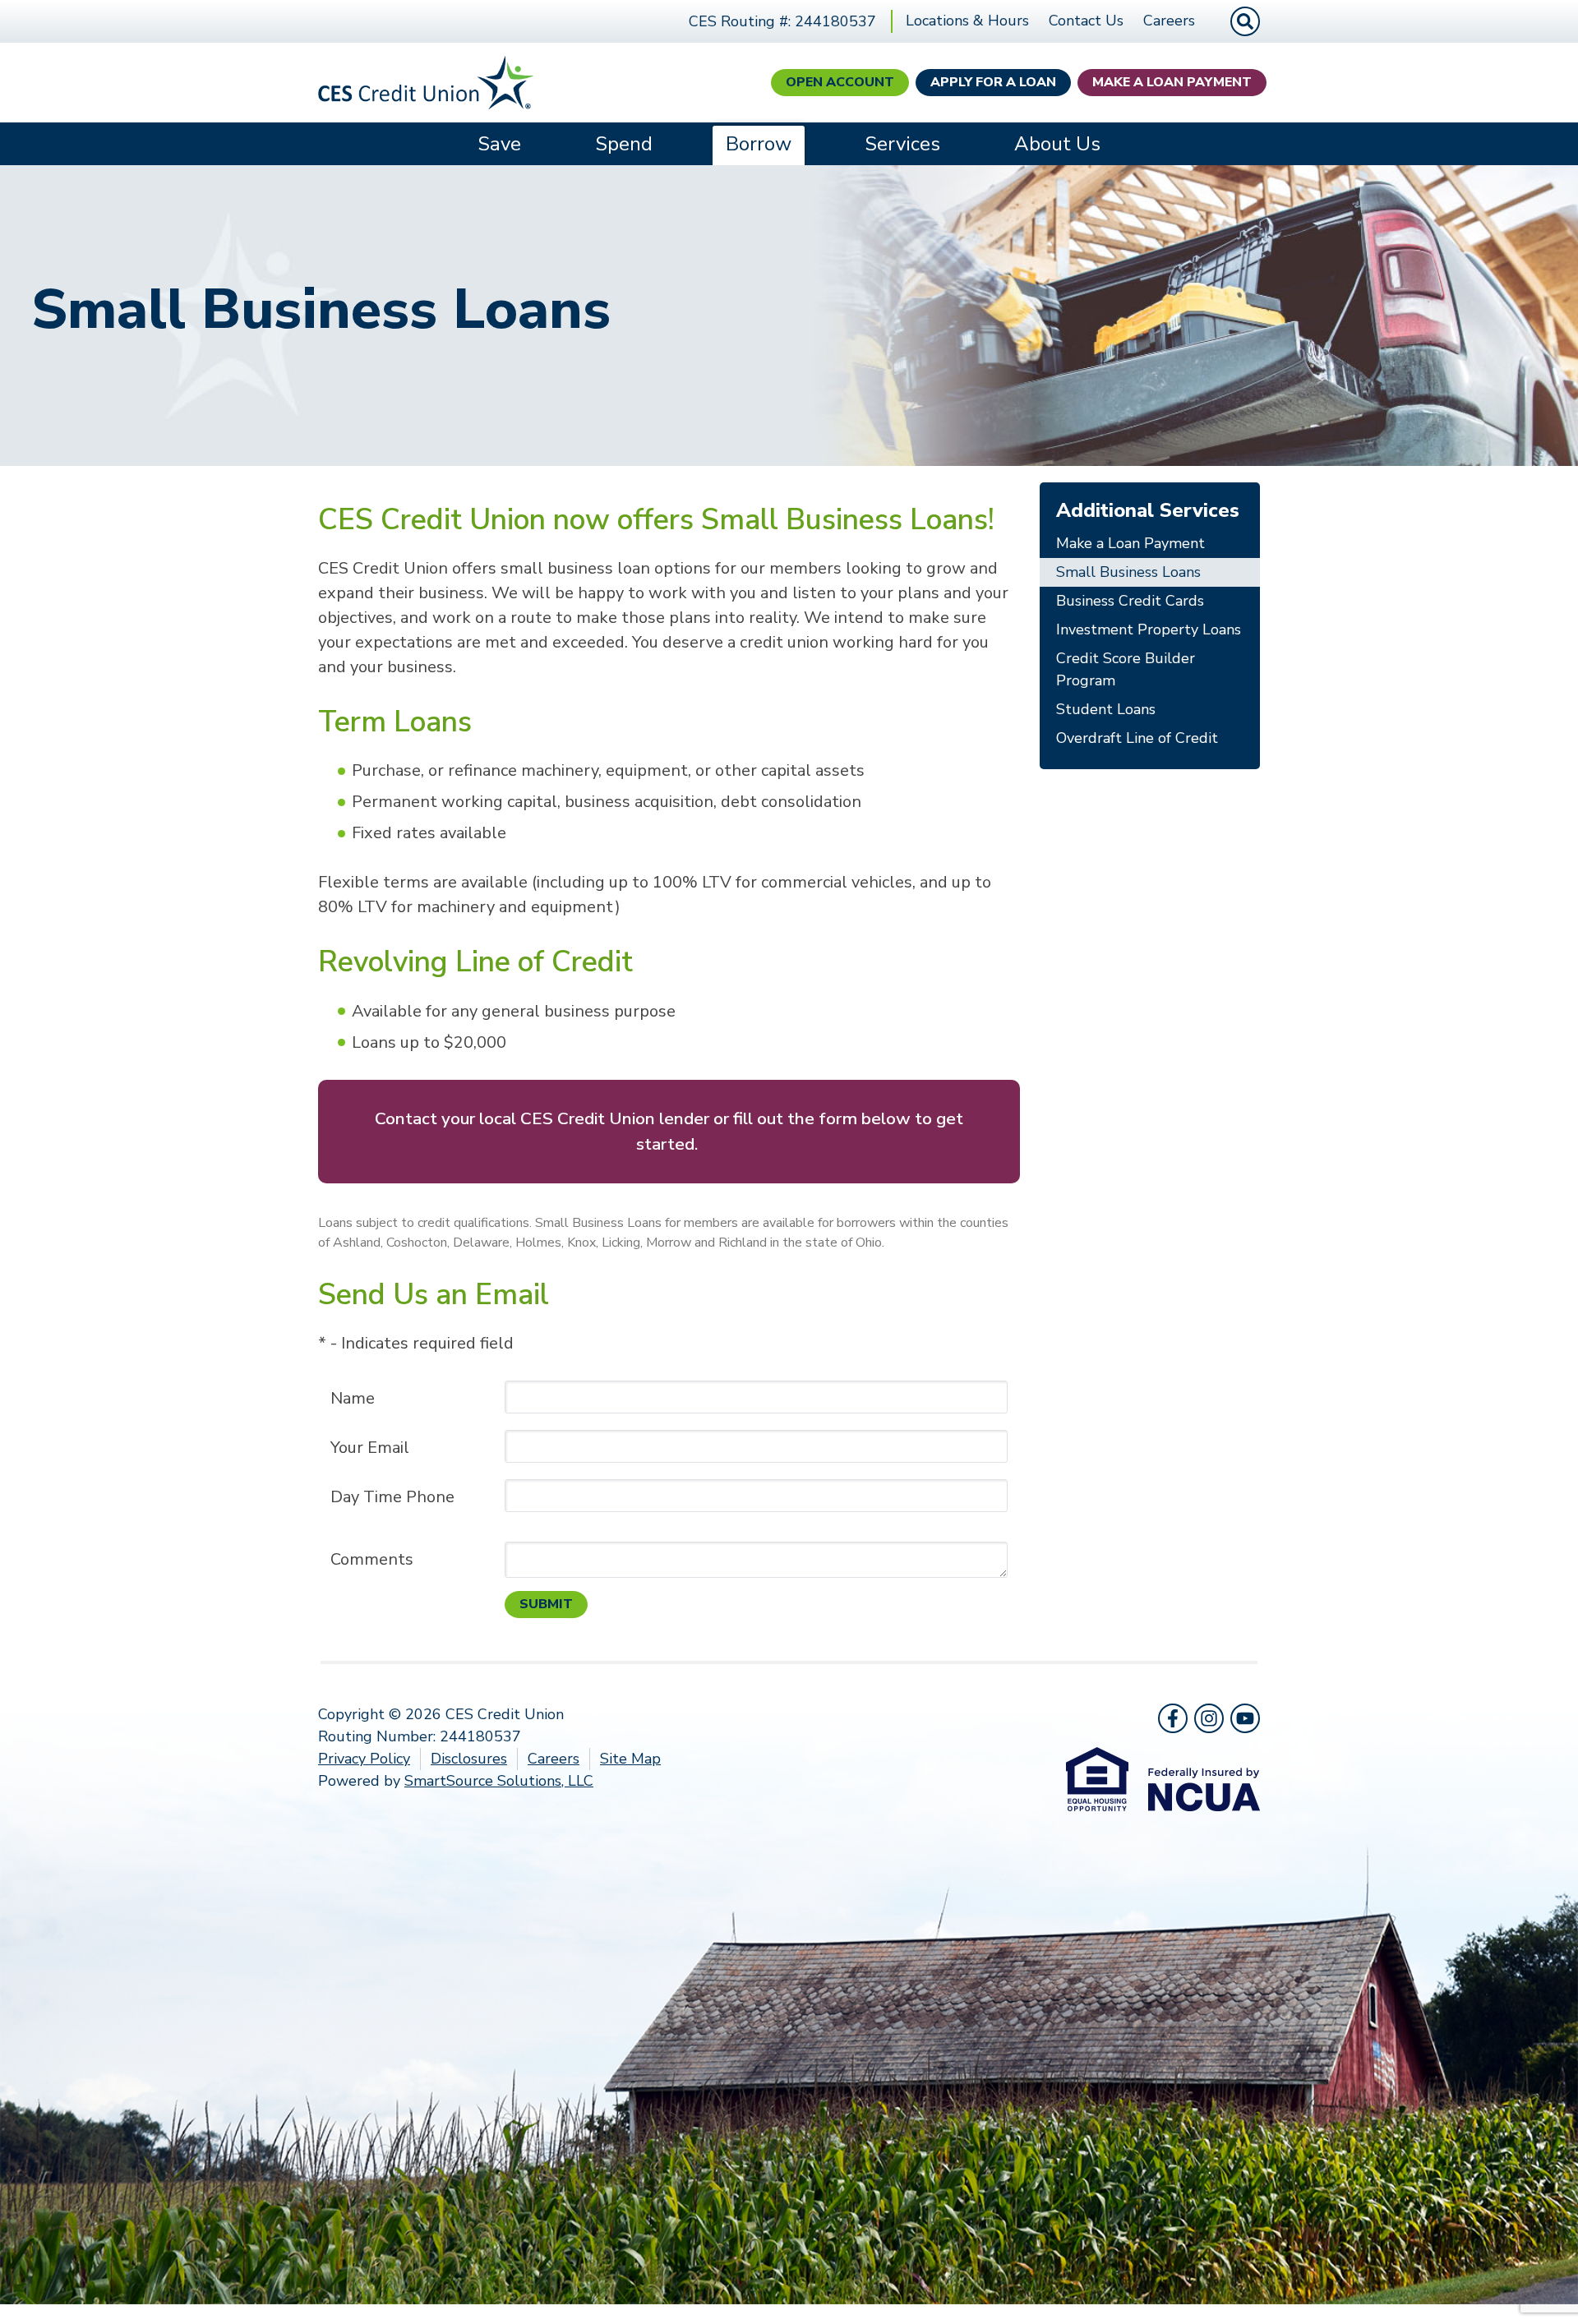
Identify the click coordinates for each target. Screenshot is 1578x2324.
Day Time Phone (392, 1497)
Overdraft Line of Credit (1137, 738)
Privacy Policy (364, 1759)
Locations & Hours (967, 21)
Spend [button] (624, 144)
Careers (1169, 21)
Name (353, 1398)
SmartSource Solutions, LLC (499, 1781)
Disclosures (469, 1759)
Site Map (630, 1759)
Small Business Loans (1128, 572)
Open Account (840, 82)
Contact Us (1086, 21)
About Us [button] (1057, 144)
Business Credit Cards (1130, 601)
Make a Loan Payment (1172, 82)
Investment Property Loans (1149, 629)
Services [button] (902, 144)
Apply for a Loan (993, 82)
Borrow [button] (759, 144)
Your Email (370, 1448)
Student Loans (1106, 709)
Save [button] (499, 144)
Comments (372, 1559)
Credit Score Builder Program (1126, 669)
